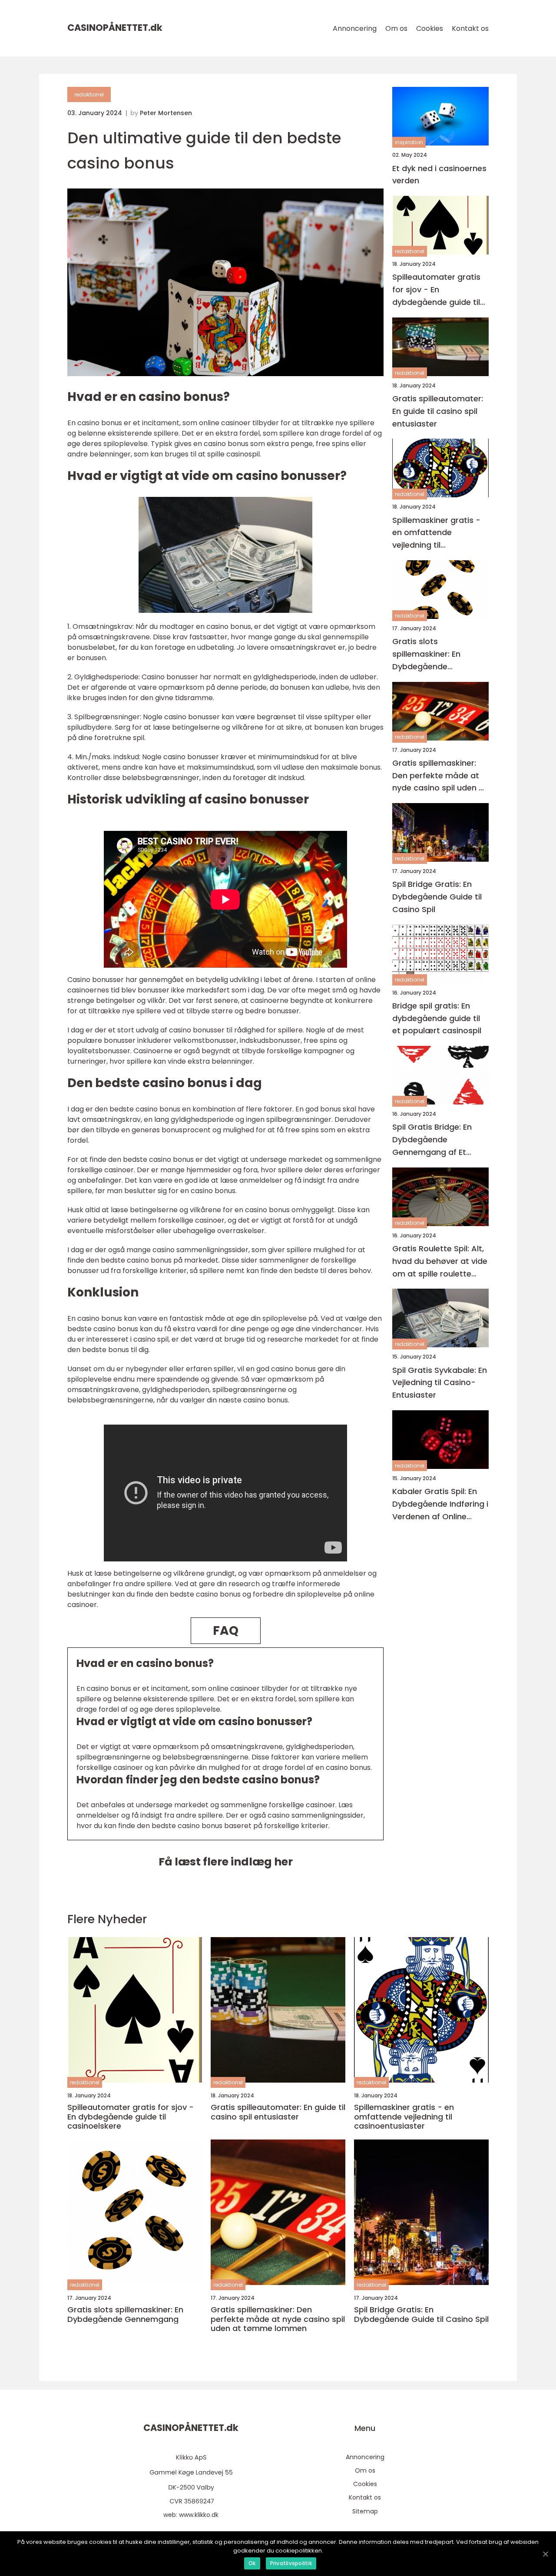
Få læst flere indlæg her (226, 1862)
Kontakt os (470, 28)
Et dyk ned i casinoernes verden (439, 174)
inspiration (409, 142)
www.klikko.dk (199, 2515)
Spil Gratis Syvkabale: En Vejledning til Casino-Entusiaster (440, 1382)
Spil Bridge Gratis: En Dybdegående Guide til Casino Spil (437, 897)
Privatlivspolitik (291, 2563)
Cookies (430, 28)
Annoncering (355, 28)
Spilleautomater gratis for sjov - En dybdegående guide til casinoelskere (436, 290)
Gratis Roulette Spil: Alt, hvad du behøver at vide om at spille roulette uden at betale (440, 1262)
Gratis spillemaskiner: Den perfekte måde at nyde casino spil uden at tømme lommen (440, 775)
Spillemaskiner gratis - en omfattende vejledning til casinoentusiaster (436, 533)
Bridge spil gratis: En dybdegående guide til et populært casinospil (437, 1018)
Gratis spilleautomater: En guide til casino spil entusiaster (438, 411)
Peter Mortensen (166, 113)
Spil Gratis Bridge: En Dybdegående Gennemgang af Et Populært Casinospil (432, 1140)
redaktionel (89, 94)
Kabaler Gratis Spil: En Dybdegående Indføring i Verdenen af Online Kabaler (440, 1504)
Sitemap (365, 2511)
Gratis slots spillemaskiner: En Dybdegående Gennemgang (426, 654)
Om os (396, 28)
